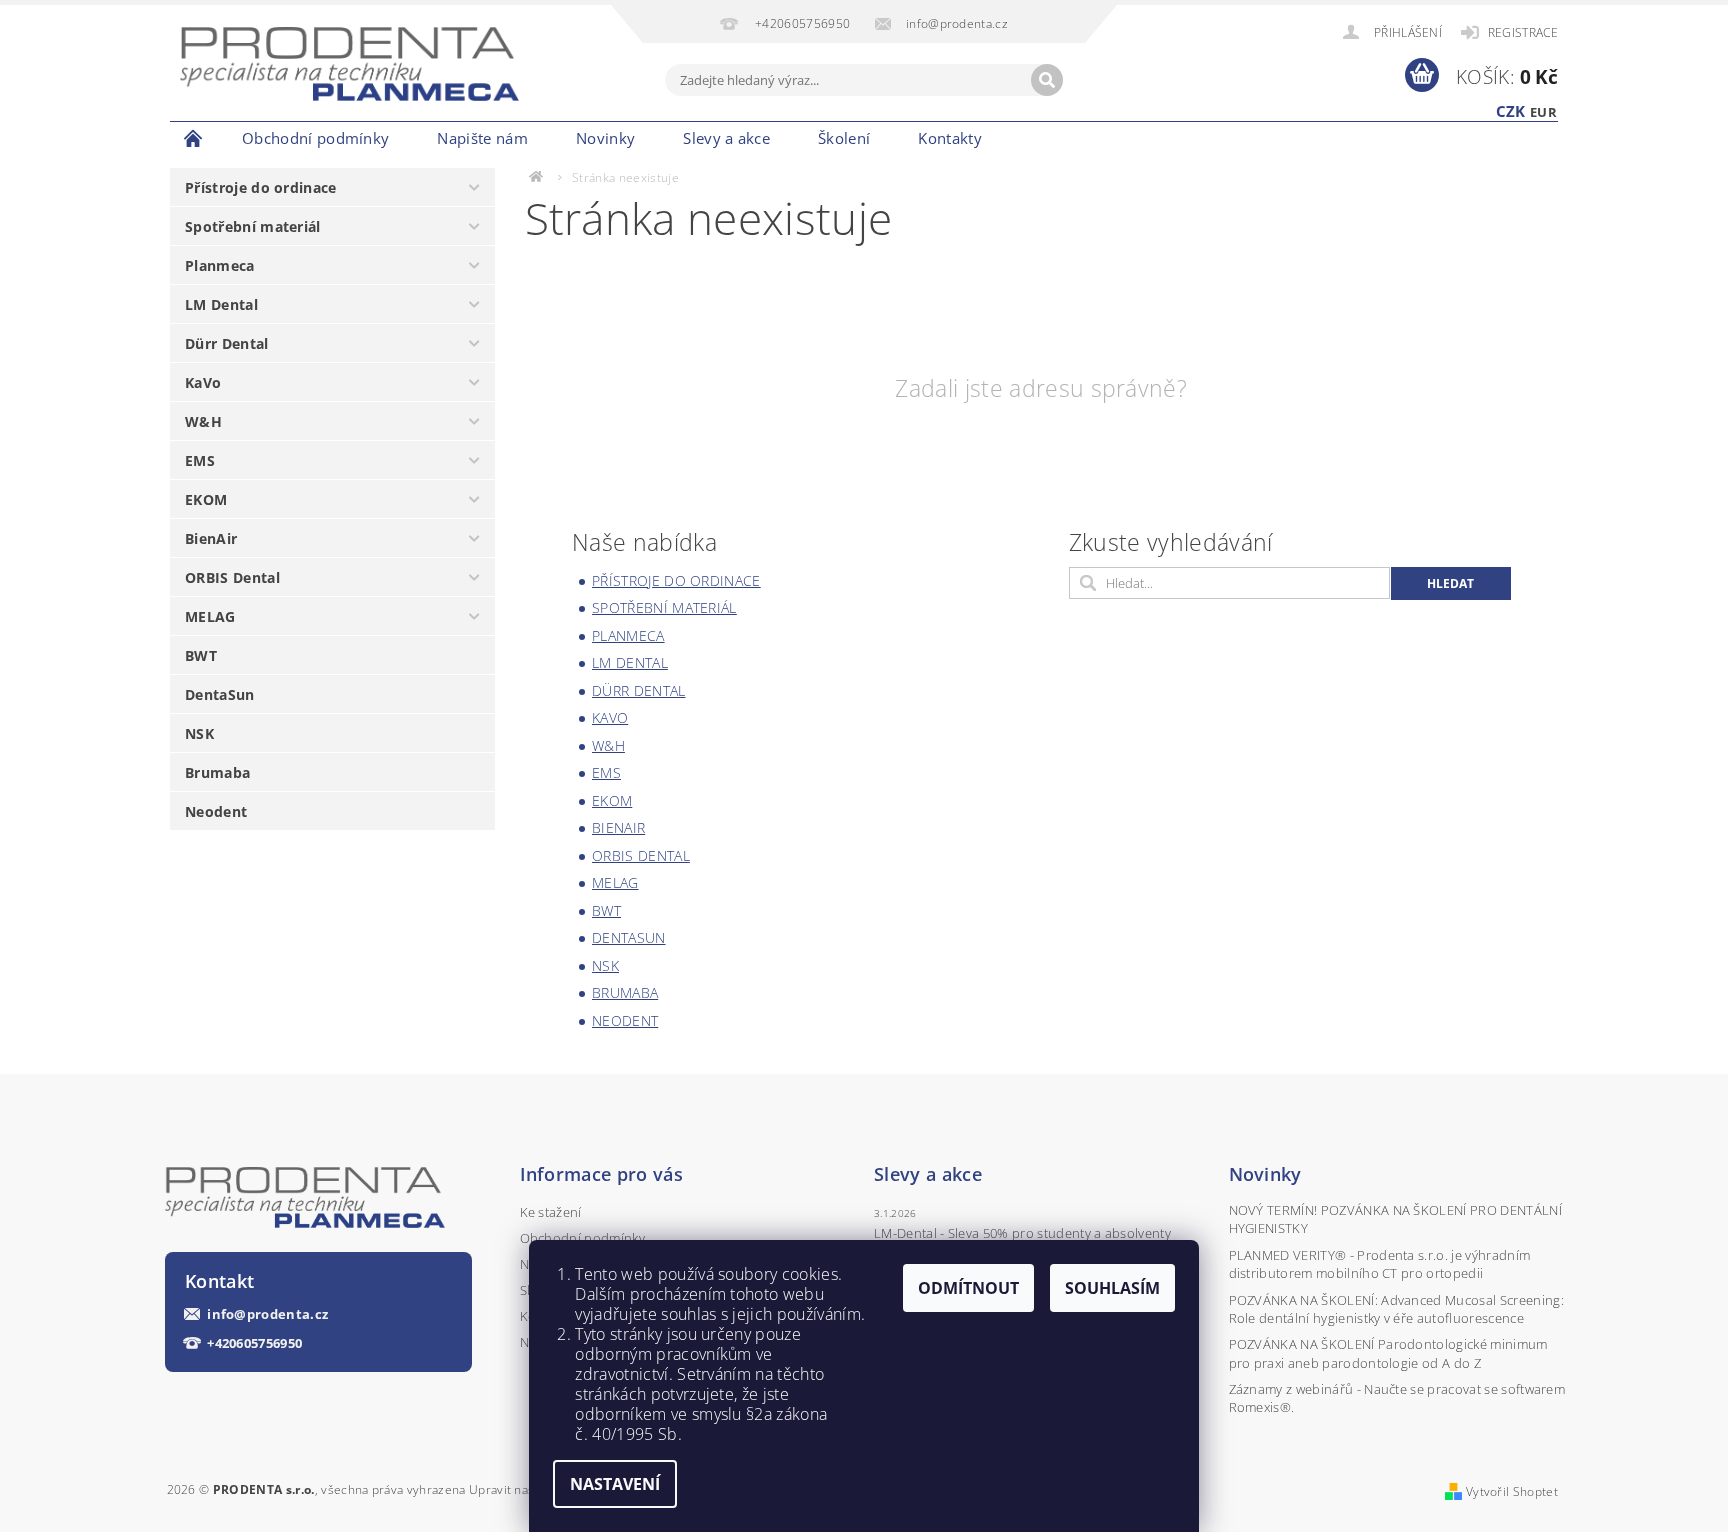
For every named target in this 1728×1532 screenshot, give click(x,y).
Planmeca (220, 265)
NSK (199, 733)
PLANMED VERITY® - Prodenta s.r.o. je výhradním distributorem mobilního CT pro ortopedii (1380, 1264)
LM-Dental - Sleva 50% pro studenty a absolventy (1022, 1233)
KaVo (203, 382)
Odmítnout (968, 1288)
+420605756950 (254, 1343)
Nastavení (615, 1484)
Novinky (605, 138)
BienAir (211, 538)
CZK (1511, 111)
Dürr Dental (227, 343)
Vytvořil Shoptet (1512, 1491)
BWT (201, 655)
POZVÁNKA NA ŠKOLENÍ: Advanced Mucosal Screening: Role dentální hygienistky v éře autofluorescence (1396, 1309)
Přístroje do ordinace (261, 187)
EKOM (206, 499)
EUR (1543, 112)
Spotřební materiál (253, 226)
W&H (203, 421)
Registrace (1523, 32)
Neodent (216, 811)
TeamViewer (1041, 138)
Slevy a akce (726, 138)
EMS (200, 460)
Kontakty (950, 138)
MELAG (210, 616)
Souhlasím (1112, 1288)
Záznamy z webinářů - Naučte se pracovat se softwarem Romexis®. (1397, 1398)
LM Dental (221, 304)
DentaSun (220, 694)
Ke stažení (551, 1212)
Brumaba (217, 772)
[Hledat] (1047, 80)
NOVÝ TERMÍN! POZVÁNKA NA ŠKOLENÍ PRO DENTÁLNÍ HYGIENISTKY (1395, 1219)
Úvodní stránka (194, 138)
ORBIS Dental (232, 577)
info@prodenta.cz (267, 1314)
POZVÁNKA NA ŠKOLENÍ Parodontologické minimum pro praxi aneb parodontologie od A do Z (1388, 1353)
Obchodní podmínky (315, 138)
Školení (844, 138)
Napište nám (482, 138)
